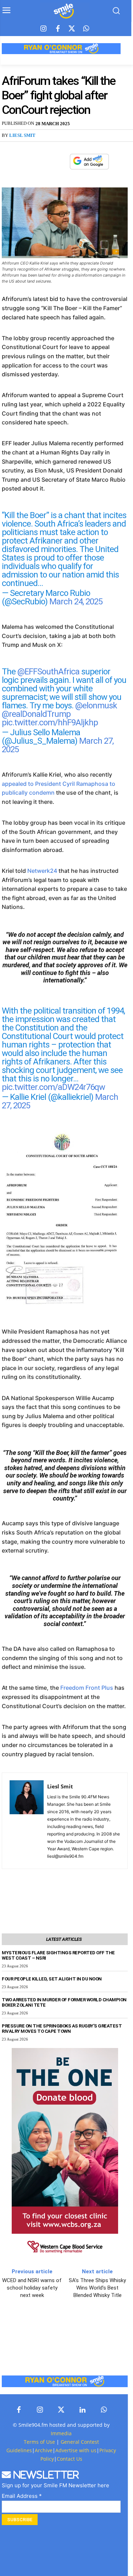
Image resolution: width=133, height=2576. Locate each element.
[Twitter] (72, 29)
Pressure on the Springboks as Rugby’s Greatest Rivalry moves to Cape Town (62, 2029)
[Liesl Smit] (27, 1821)
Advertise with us (76, 2450)
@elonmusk (96, 706)
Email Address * (22, 2496)
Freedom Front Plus (87, 1688)
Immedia (61, 2433)
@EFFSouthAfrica (48, 672)
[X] (44, 162)
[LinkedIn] (83, 2410)
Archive (44, 2450)
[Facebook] (58, 29)
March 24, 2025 (76, 602)
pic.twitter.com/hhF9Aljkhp (50, 723)
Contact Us (70, 2459)
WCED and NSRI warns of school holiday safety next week (32, 2288)
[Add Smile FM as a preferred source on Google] (89, 165)
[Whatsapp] (86, 29)
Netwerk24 (42, 871)
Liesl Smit (22, 135)
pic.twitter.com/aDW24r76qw (53, 1087)
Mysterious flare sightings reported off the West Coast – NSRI (58, 1955)
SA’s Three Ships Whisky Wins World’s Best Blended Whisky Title (97, 2288)
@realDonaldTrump (36, 714)
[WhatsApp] (61, 162)
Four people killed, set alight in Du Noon (52, 1979)
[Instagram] (44, 29)
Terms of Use (39, 2442)
